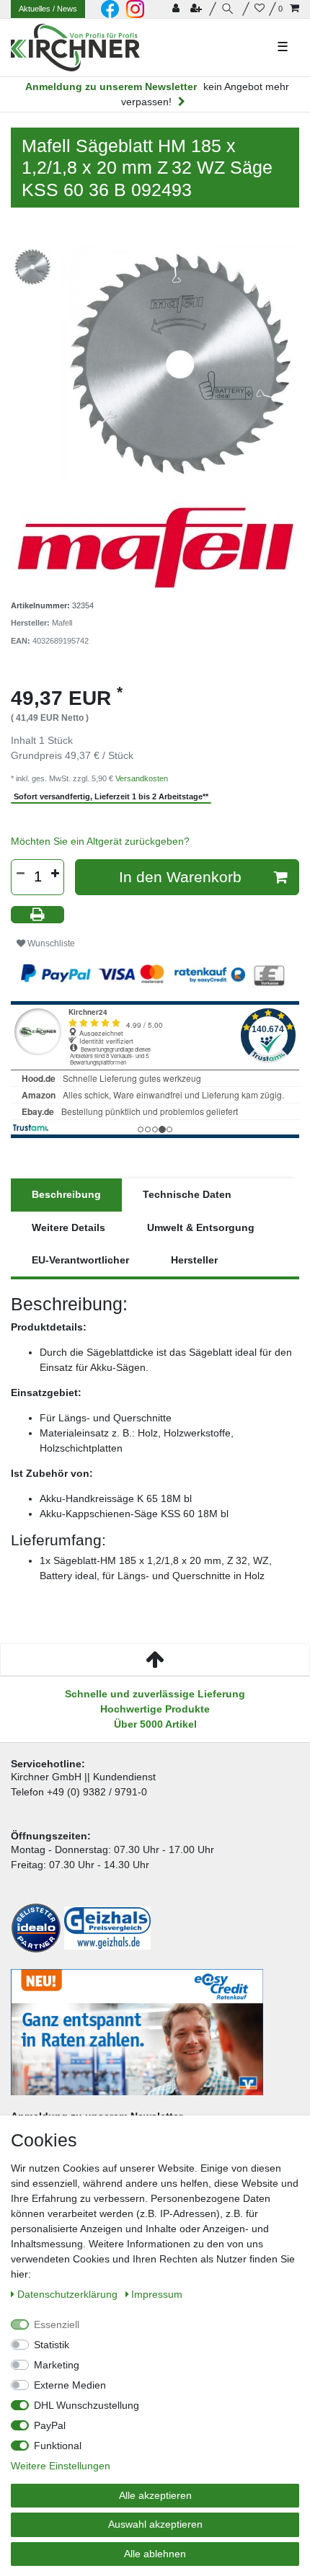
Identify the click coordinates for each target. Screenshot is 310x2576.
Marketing (57, 2365)
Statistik (52, 2345)
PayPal (50, 2425)
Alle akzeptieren (155, 2495)
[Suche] (230, 9)
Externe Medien (70, 2385)
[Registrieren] (198, 9)
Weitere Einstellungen (61, 2466)
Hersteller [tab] (194, 1260)
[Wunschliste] (260, 9)
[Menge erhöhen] (55, 874)
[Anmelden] (177, 9)
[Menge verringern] (20, 874)
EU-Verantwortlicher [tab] (80, 1260)
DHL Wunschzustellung (87, 2405)
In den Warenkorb (180, 877)
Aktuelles (48, 9)
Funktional (58, 2446)
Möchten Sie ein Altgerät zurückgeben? (100, 841)
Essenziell (57, 2324)
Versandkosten (142, 778)
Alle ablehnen (155, 2554)
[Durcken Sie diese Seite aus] (37, 915)
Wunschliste (50, 943)
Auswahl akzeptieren (155, 2524)
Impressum (157, 2294)
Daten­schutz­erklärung (69, 2294)
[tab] (66, 1195)
